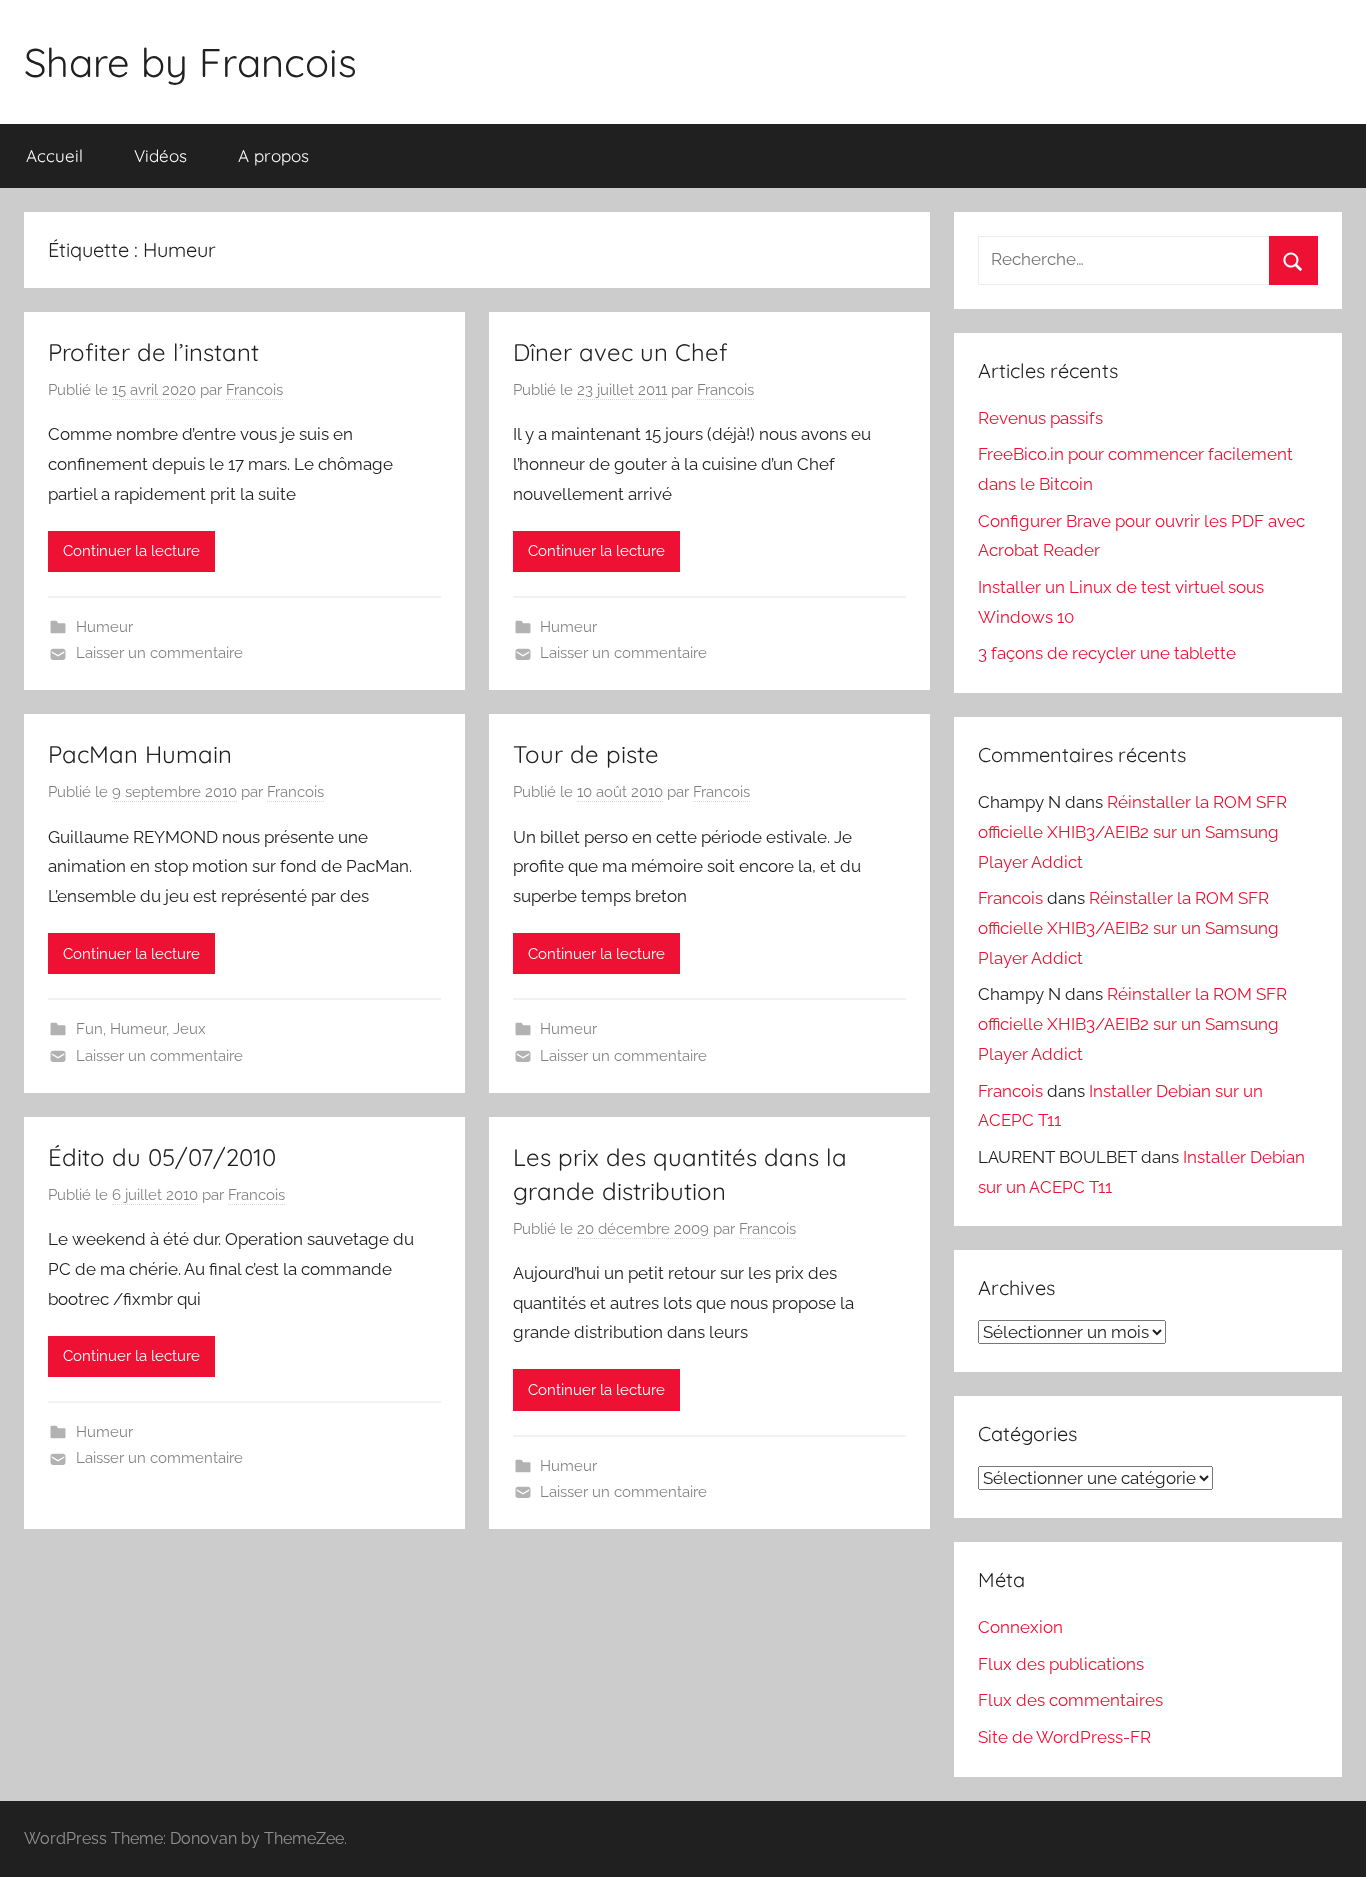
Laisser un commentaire (159, 653)
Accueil (54, 155)
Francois (254, 390)
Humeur (104, 627)
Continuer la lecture (131, 551)
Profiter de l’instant (153, 352)
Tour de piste (586, 754)
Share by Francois (190, 62)
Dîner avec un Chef (620, 352)
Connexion (1020, 1627)
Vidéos (160, 155)
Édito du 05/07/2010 (162, 1157)
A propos (273, 155)
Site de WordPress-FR (1064, 1737)
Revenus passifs (1040, 418)
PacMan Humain (140, 754)
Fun (89, 1029)
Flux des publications (1061, 1664)
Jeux (189, 1029)
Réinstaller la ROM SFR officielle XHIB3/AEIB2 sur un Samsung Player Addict (1132, 832)
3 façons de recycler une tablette (1107, 653)
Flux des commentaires (1070, 1700)
